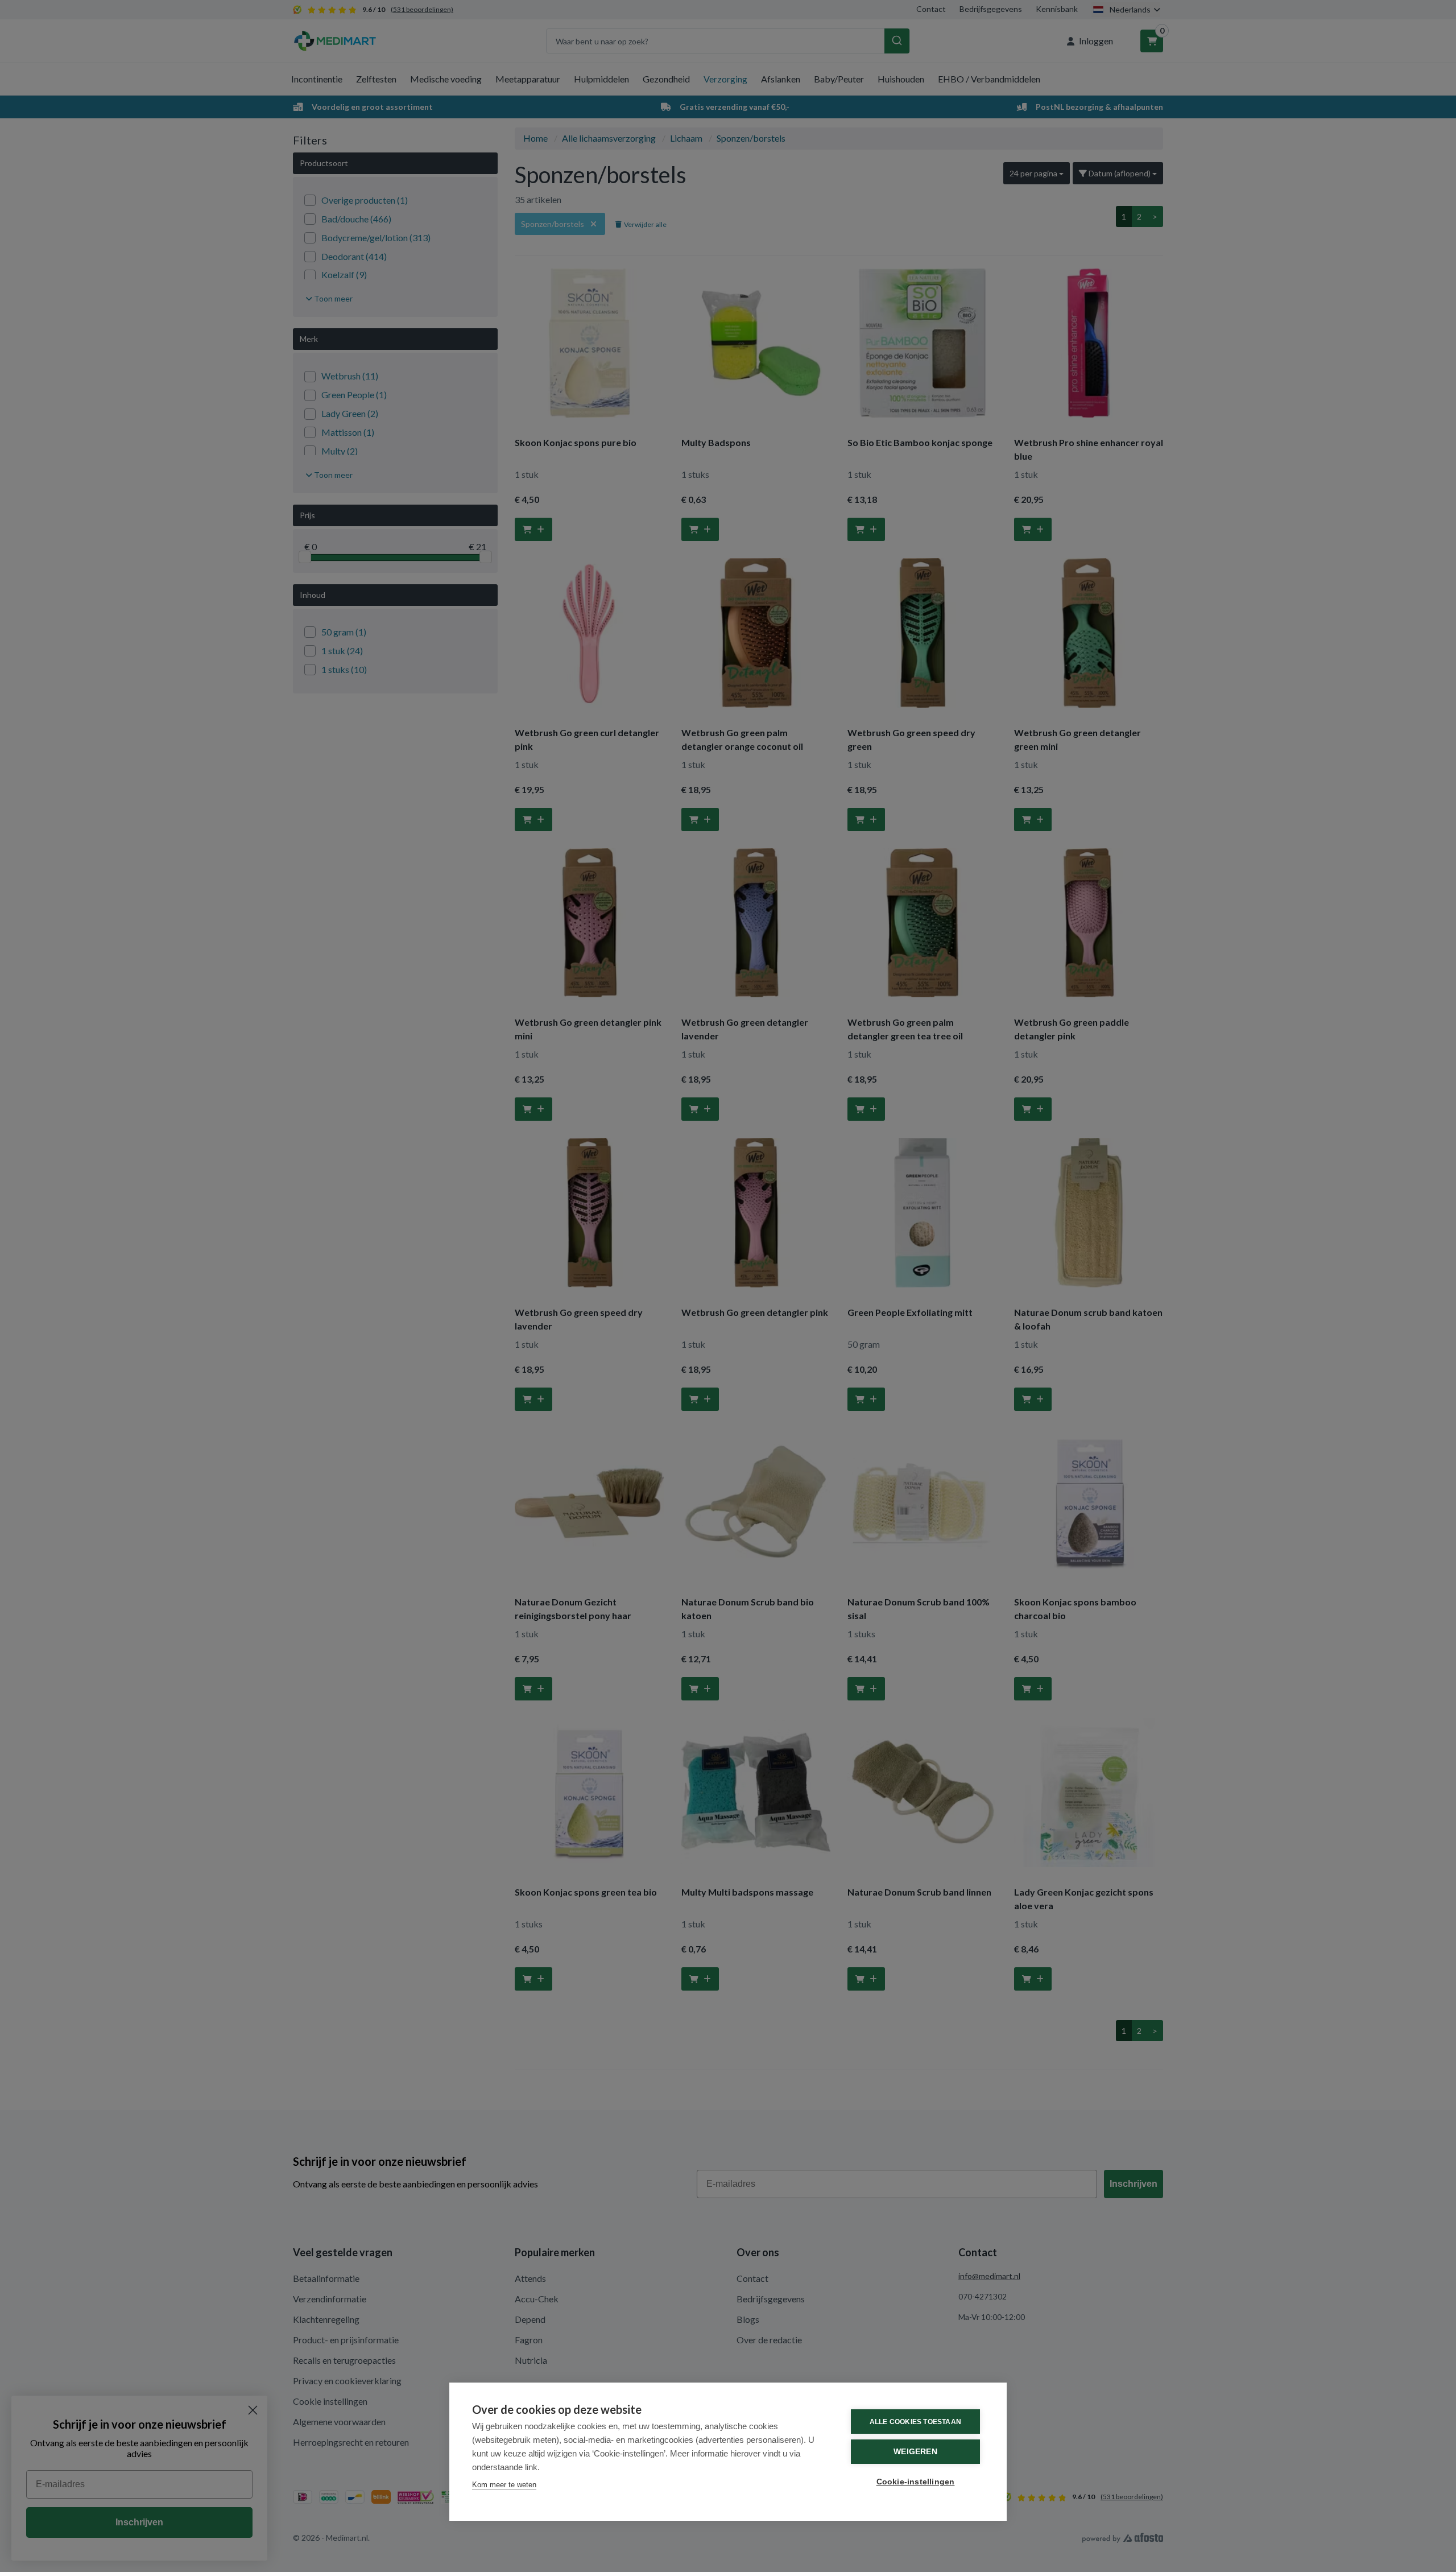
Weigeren (915, 2452)
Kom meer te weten (504, 2485)
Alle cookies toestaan (915, 2422)
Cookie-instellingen (916, 2482)
